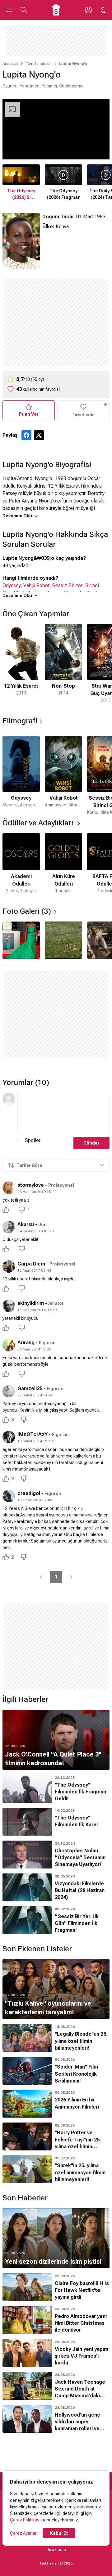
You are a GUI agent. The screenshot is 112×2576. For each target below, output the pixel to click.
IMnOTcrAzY (33, 1434)
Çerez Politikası (25, 2520)
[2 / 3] (63, 940)
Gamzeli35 (30, 1388)
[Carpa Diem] (9, 1266)
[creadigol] (9, 1496)
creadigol (29, 1493)
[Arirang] (9, 1345)
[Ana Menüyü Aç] (9, 10)
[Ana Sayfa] (56, 10)
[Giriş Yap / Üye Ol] (88, 10)
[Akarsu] (9, 1227)
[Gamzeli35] (9, 1391)
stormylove (31, 1185)
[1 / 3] (21, 940)
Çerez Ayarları (24, 2533)
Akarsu (26, 1224)
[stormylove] (9, 1188)
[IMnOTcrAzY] (9, 1437)
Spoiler (33, 1140)
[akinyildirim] (9, 1306)
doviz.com (56, 2550)
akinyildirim (31, 1303)
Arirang (26, 1343)
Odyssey (12, 585)
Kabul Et (59, 2533)
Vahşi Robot (36, 585)
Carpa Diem (31, 1264)
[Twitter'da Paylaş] (39, 435)
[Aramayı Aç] (24, 10)
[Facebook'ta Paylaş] (26, 435)
